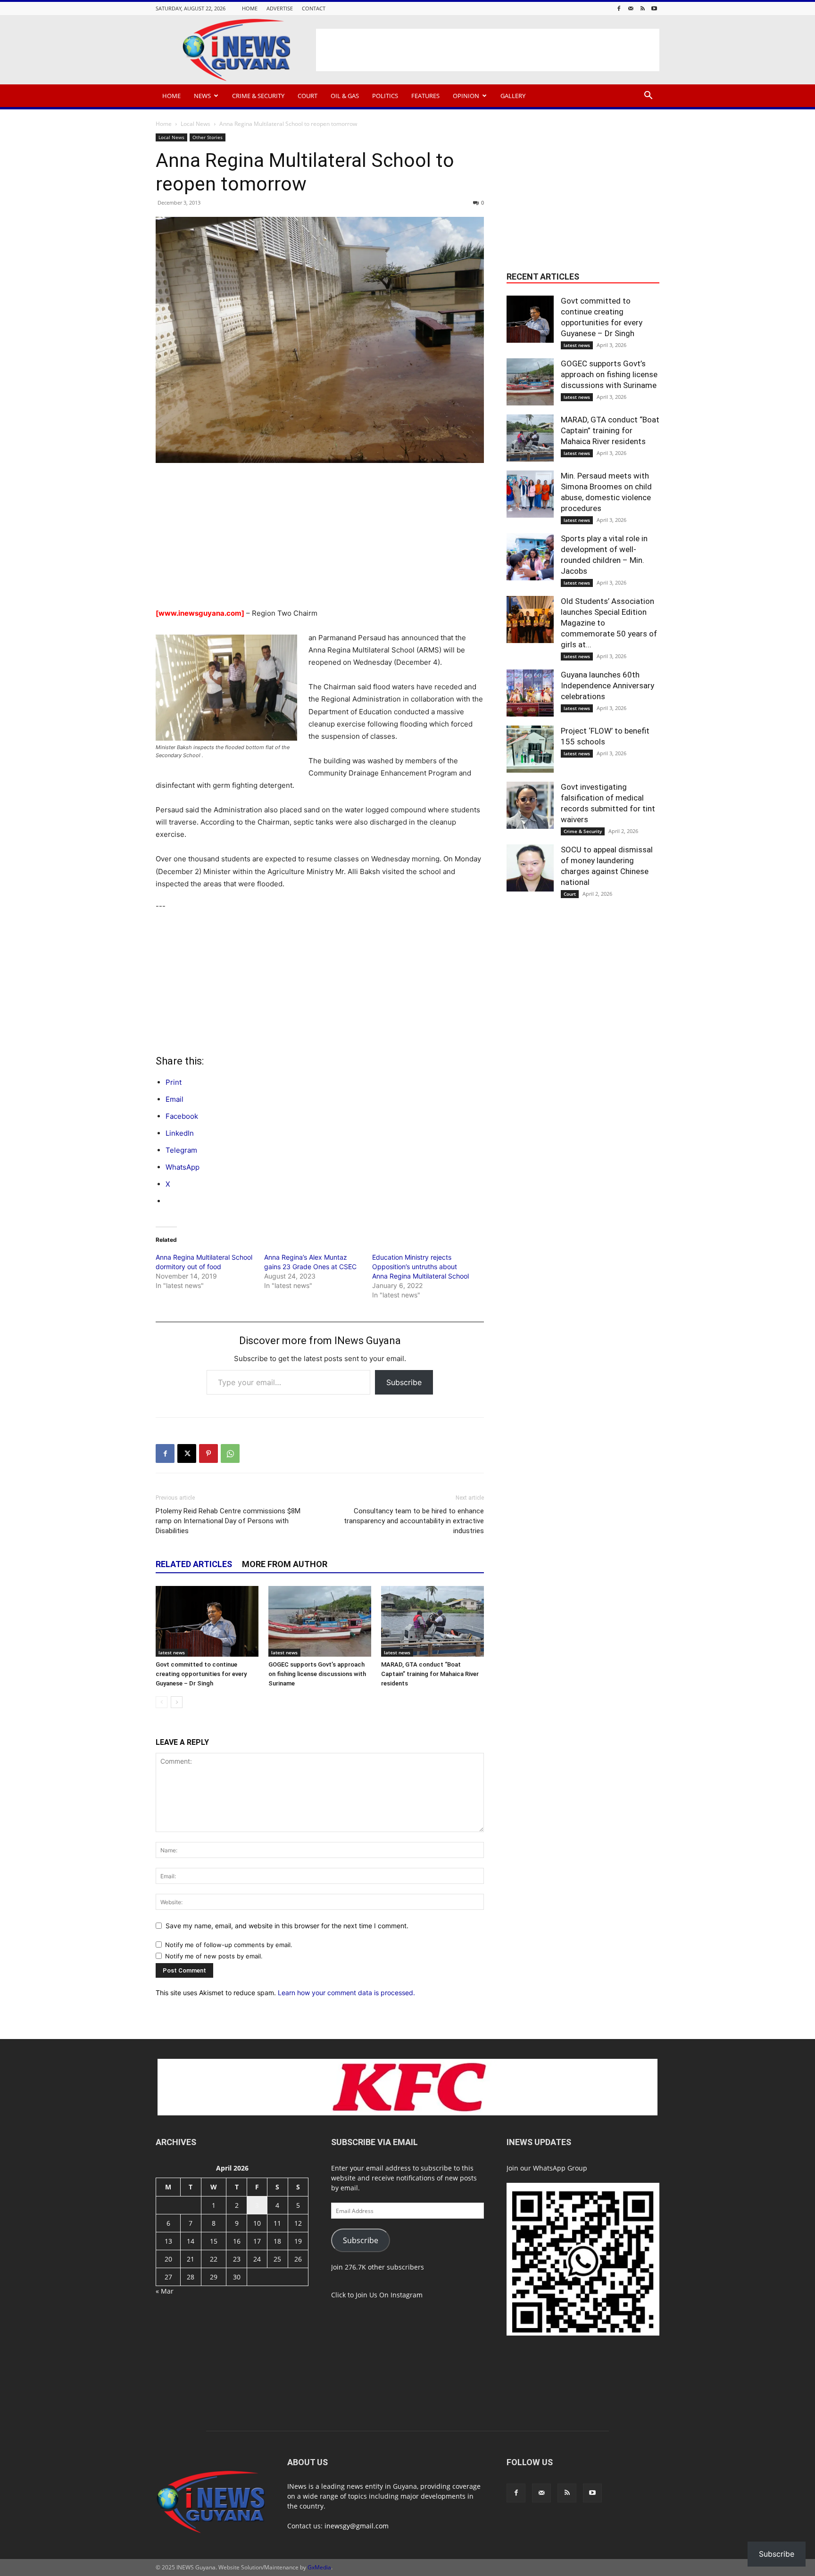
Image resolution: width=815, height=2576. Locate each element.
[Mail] (631, 8)
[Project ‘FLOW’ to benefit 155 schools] (530, 749)
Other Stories (208, 137)
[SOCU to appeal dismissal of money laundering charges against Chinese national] (530, 868)
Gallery (513, 96)
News (202, 96)
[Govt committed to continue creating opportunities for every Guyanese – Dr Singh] (207, 1621)
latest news (172, 1652)
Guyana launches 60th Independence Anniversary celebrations (607, 685)
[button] (648, 96)
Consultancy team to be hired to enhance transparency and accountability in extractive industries (414, 1521)
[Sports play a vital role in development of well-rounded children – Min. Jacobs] (530, 557)
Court (308, 96)
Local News (195, 124)
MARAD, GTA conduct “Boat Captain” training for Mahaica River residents (430, 1674)
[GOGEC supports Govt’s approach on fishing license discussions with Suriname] (320, 1621)
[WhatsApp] (230, 1453)
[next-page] (177, 1702)
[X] (187, 1453)
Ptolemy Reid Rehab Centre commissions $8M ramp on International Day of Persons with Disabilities (228, 1521)
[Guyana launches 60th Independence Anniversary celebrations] (530, 693)
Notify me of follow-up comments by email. (229, 1945)
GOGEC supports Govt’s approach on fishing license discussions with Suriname (317, 1674)
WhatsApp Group (560, 2168)
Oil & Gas (345, 96)
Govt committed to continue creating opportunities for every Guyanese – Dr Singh (201, 1674)
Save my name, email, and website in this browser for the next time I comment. (287, 1926)
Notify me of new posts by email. (214, 1956)
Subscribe (404, 1382)
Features (425, 96)
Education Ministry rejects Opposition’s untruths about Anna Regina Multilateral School (420, 1267)
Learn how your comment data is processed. (346, 1993)
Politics (385, 96)
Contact (314, 8)
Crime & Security (258, 96)
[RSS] (642, 8)
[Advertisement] (488, 50)
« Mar (165, 2291)
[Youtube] (654, 8)
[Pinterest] (208, 1453)
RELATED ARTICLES (194, 1564)
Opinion (466, 96)
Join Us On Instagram (389, 2295)
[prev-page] (162, 1702)
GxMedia (319, 2567)
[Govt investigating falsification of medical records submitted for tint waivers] (530, 805)
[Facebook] (619, 8)
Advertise (280, 8)
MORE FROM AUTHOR (285, 1564)
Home (250, 8)
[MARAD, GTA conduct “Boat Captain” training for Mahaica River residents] (432, 1621)
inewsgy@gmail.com (357, 2526)
